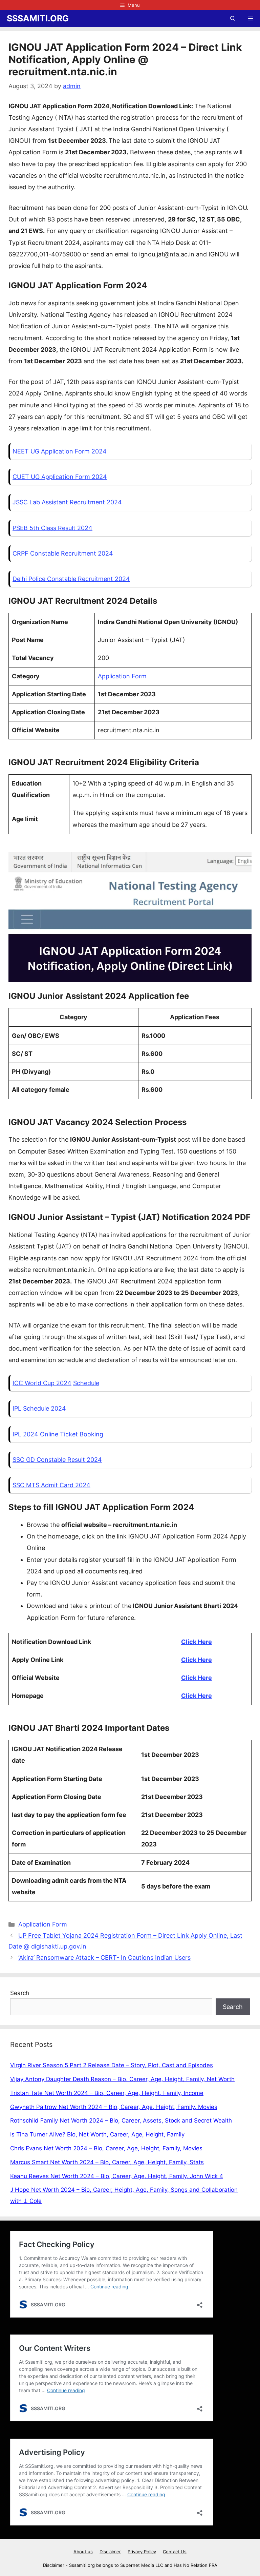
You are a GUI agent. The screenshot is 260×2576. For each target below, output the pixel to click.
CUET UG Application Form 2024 (60, 477)
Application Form (122, 676)
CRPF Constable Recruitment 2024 (63, 553)
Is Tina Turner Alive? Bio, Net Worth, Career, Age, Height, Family (97, 2134)
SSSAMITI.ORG (38, 18)
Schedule (86, 1383)
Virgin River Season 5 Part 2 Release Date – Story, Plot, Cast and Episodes (112, 2065)
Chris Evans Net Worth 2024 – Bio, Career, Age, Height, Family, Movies (106, 2148)
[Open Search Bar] (233, 18)
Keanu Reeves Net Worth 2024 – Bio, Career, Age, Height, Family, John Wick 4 (117, 2176)
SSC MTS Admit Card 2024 (51, 1485)
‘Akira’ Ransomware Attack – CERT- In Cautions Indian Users (104, 1958)
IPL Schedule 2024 (39, 1408)
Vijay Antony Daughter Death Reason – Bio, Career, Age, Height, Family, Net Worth (122, 2079)
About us (83, 2552)
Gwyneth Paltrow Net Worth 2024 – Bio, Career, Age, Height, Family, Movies (114, 2107)
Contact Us (175, 2552)
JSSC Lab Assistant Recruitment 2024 (67, 502)
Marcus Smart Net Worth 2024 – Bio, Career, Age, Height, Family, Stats (107, 2162)
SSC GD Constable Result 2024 (57, 1460)
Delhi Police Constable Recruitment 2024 (71, 579)
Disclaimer (110, 2552)
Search (20, 1993)
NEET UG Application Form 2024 (60, 451)
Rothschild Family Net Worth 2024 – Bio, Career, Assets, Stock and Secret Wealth (121, 2120)
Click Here (197, 1642)
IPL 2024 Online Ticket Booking (58, 1434)
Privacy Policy (142, 2552)
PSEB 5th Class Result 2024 (52, 528)
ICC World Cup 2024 (42, 1383)
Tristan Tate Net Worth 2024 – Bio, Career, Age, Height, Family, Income (107, 2093)
